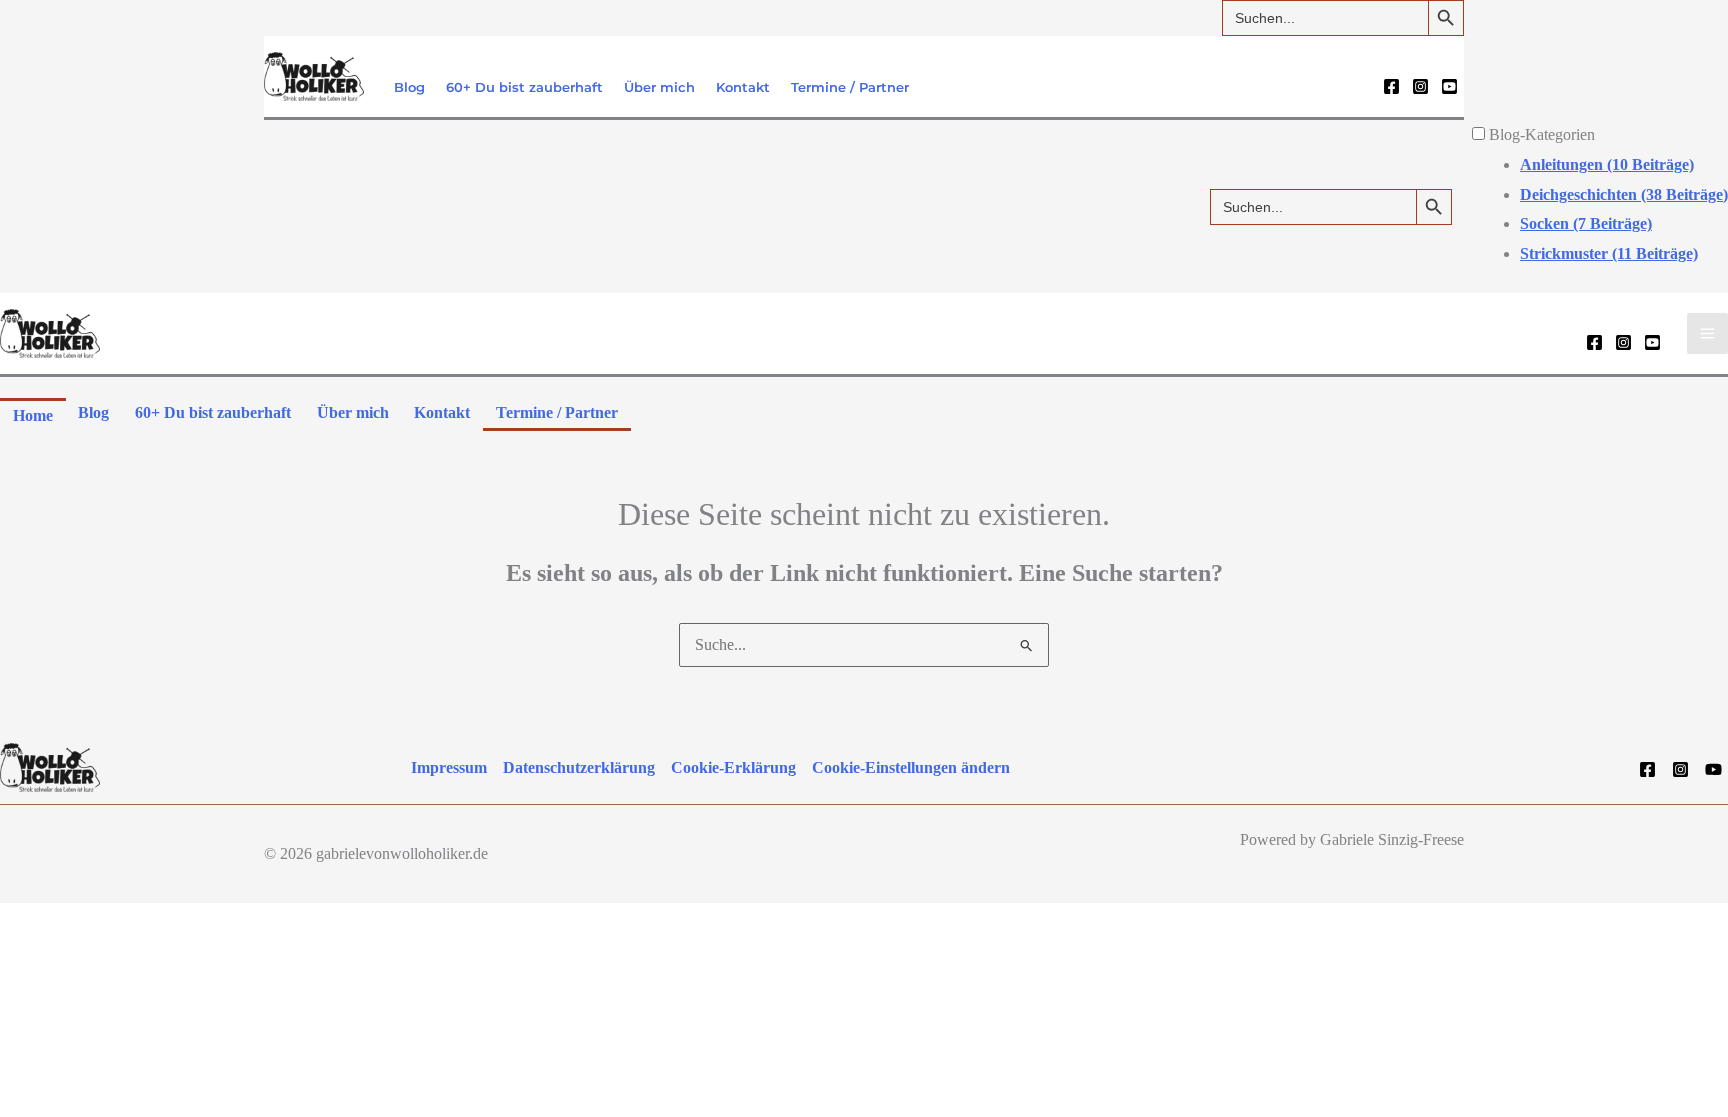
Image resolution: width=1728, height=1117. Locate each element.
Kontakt (743, 87)
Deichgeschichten (1624, 194)
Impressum (449, 767)
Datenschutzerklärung (579, 767)
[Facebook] (1391, 86)
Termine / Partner (850, 87)
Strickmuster (1609, 253)
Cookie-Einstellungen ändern (911, 767)
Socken (1586, 223)
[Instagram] (1420, 86)
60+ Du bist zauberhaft (524, 87)
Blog (409, 87)
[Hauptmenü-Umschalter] (1707, 333)
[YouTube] (1449, 86)
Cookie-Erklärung (733, 767)
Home (33, 415)
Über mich (659, 87)
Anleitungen (1607, 164)
